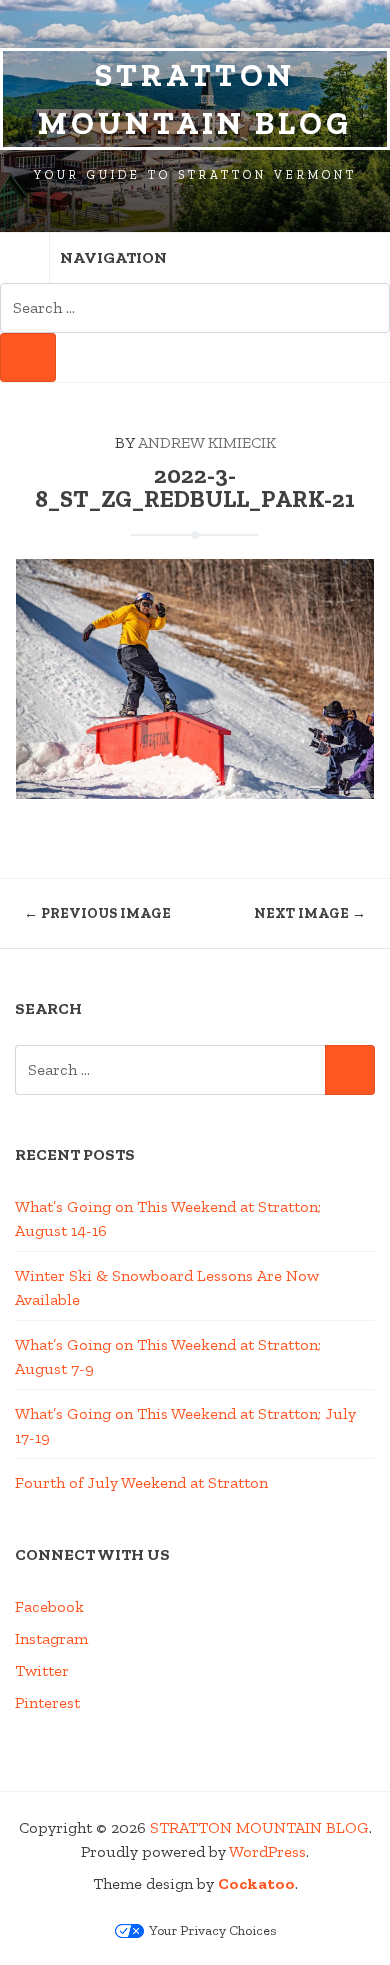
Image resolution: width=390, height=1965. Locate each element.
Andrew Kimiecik (207, 442)
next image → (310, 913)
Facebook (49, 1606)
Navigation (113, 257)
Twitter (42, 1670)
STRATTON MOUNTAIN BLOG (195, 99)
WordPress (267, 1851)
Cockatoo (256, 1883)
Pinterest (47, 1702)
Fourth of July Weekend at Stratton (141, 1482)
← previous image (97, 913)
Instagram (51, 1638)
